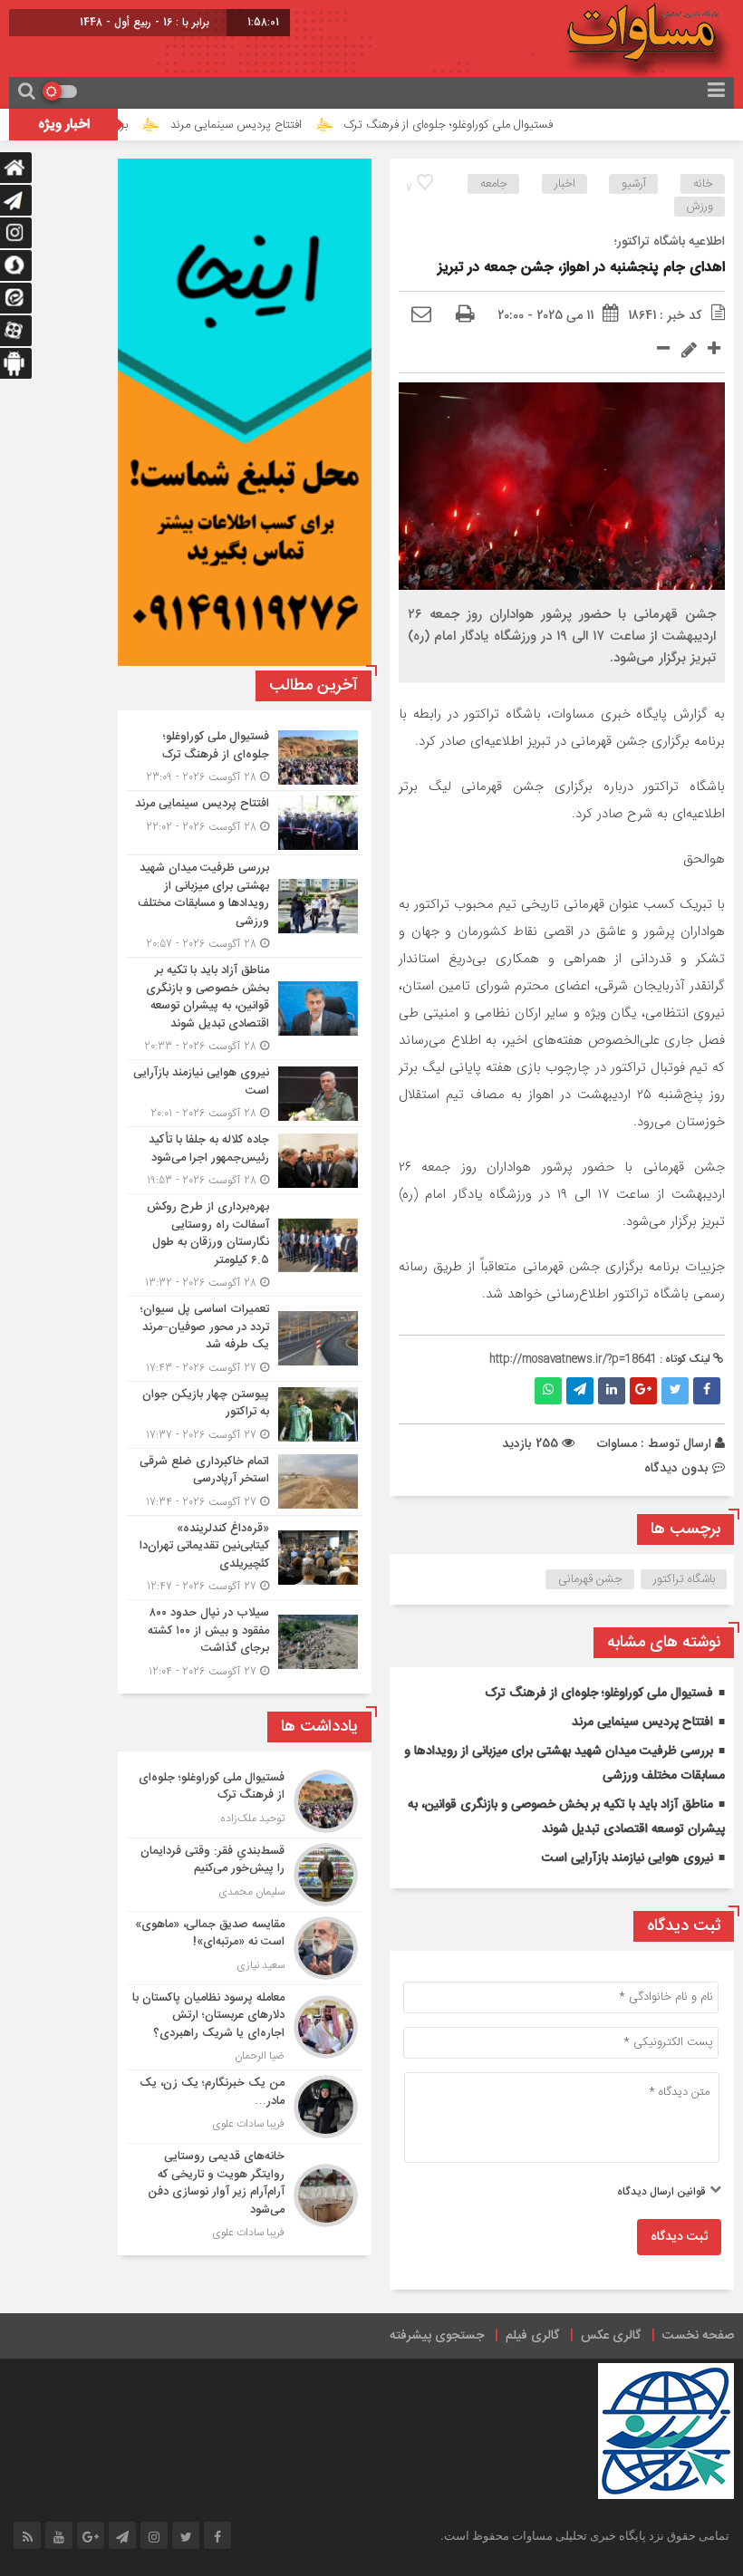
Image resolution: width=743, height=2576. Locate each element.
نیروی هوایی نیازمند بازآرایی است (627, 1858)
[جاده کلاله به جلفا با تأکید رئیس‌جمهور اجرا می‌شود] (245, 1160)
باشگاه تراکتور (684, 1579)
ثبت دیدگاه (679, 2237)
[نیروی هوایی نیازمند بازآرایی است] (245, 1093)
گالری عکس (611, 2336)
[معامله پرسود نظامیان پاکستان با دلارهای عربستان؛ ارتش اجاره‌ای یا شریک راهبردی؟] (245, 2028)
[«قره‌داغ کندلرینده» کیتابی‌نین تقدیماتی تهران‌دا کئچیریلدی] (245, 1558)
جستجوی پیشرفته (437, 2336)
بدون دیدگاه (676, 1468)
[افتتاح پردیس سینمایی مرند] (245, 823)
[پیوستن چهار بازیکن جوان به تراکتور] (245, 1415)
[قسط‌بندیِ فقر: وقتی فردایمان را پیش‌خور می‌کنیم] (245, 1875)
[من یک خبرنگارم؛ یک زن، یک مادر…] (245, 2107)
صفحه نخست (698, 2336)
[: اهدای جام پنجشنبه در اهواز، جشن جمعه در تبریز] (421, 315)
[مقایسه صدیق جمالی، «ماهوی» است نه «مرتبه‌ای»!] (245, 1948)
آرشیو (634, 184)
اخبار (565, 184)
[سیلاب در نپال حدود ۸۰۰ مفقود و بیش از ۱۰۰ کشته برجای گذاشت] (245, 1640)
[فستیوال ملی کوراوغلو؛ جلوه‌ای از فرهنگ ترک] (245, 757)
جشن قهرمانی (590, 1579)
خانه (703, 184)
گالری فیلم (532, 2336)
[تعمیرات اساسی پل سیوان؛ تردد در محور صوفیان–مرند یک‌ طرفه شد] (245, 1339)
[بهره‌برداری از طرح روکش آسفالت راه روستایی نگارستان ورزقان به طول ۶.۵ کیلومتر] (245, 1245)
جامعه (494, 184)
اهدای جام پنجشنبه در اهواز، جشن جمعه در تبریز (581, 268)
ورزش (700, 207)
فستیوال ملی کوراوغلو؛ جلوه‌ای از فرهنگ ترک (500, 125)
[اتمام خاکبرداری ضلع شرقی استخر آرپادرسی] (245, 1482)
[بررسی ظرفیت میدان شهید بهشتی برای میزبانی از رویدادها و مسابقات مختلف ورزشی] (245, 906)
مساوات (617, 1443)
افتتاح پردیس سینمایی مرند (288, 125)
